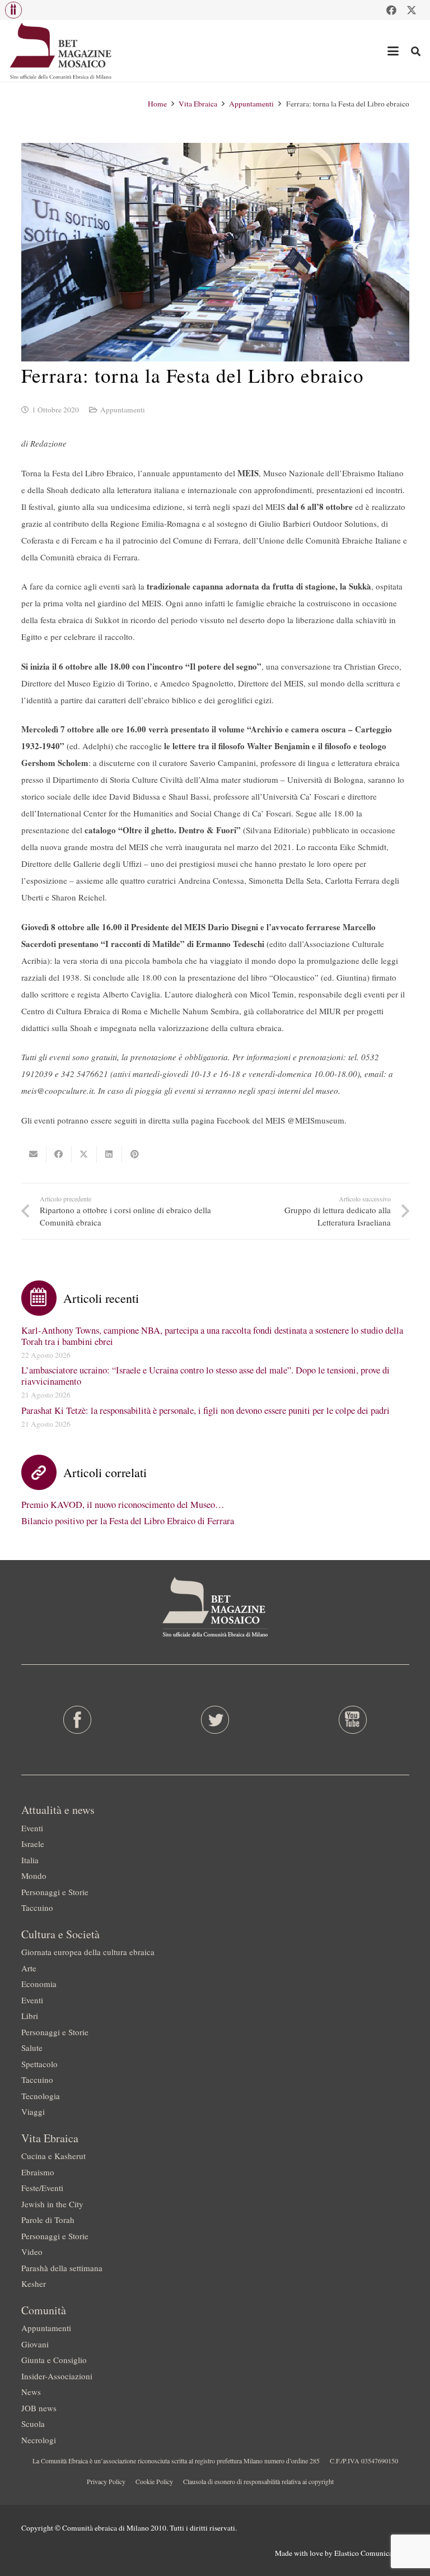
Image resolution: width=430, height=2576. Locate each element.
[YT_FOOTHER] (352, 1720)
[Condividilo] (59, 1154)
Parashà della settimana (62, 2268)
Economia (39, 1984)
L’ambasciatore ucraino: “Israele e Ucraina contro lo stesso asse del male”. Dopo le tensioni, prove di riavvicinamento (205, 1376)
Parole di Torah (48, 2220)
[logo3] (61, 51)
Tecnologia (41, 2096)
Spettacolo (39, 2064)
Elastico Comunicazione (372, 2553)
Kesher (34, 2283)
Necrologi (39, 2440)
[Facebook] (391, 10)
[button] (13, 10)
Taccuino (37, 1907)
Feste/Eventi (42, 2188)
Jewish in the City (52, 2204)
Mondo (34, 1876)
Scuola (33, 2424)
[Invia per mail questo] (34, 1154)
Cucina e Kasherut (53, 2156)
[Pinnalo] (135, 1154)
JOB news (39, 2408)
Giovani (35, 2344)
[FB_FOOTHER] (78, 1720)
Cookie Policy (154, 2481)
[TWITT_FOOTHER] (215, 1720)
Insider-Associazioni (57, 2376)
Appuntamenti (123, 410)
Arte (29, 1968)
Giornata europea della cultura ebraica (88, 1952)
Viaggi (33, 2111)
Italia (30, 1860)
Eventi (32, 1828)
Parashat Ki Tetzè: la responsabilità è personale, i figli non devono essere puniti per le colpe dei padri (205, 1410)
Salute (32, 2048)
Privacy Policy (106, 2481)
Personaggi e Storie (55, 1892)
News (31, 2392)
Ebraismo (38, 2172)
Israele (33, 1844)
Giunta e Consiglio (54, 2360)
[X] (412, 10)
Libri (30, 2016)
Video (32, 2252)
